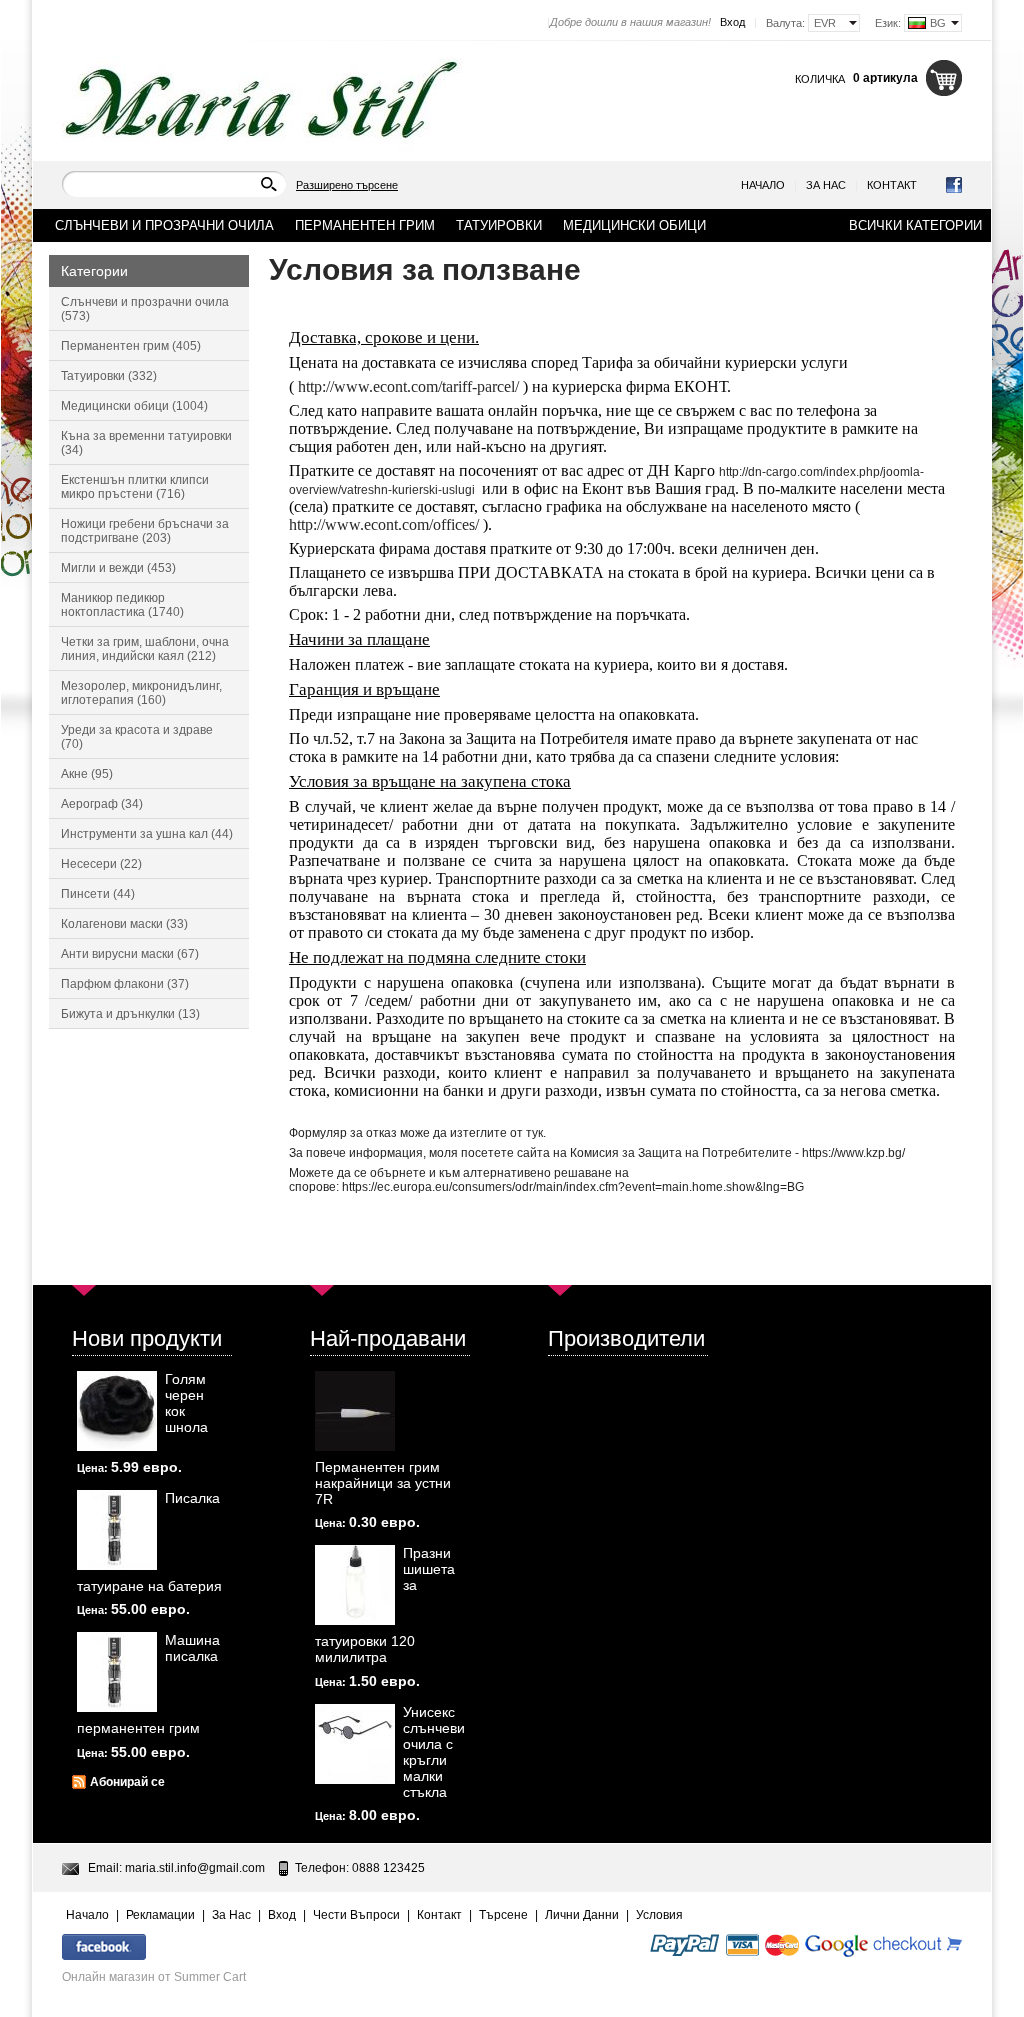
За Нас (826, 185)
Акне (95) (87, 774)
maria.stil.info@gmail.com (195, 1868)
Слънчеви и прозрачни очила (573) (145, 309)
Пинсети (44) (98, 894)
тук (534, 1133)
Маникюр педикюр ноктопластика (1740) (122, 605)
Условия (659, 1915)
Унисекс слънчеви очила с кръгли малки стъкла (434, 1752)
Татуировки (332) (109, 376)
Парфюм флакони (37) (125, 984)
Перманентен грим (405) (131, 346)
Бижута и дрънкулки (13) (130, 1014)
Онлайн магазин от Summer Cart (154, 1977)
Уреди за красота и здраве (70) (137, 737)
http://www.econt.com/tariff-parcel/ (408, 386)
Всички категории (915, 225)
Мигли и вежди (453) (118, 568)
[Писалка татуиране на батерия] (117, 1530)
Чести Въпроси (356, 1915)
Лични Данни (582, 1915)
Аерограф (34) (102, 804)
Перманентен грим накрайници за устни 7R (383, 1483)
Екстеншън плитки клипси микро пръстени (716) (135, 487)
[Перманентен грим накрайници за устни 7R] (355, 1411)
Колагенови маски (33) (124, 924)
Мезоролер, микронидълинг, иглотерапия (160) (141, 693)
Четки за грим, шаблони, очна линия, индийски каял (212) (145, 649)
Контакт (892, 185)
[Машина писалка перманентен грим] (117, 1672)
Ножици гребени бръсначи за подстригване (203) (145, 531)
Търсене (503, 1915)
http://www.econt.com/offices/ (384, 524)
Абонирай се (127, 1782)
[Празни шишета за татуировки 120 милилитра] (355, 1585)
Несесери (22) (101, 864)
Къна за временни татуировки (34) (146, 443)
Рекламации (160, 1915)
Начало (763, 185)
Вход (732, 22)
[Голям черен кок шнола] (117, 1411)
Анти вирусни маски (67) (130, 954)
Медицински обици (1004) (134, 406)
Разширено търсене (347, 185)
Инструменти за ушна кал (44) (147, 834)
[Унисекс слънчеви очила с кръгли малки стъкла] (355, 1744)
